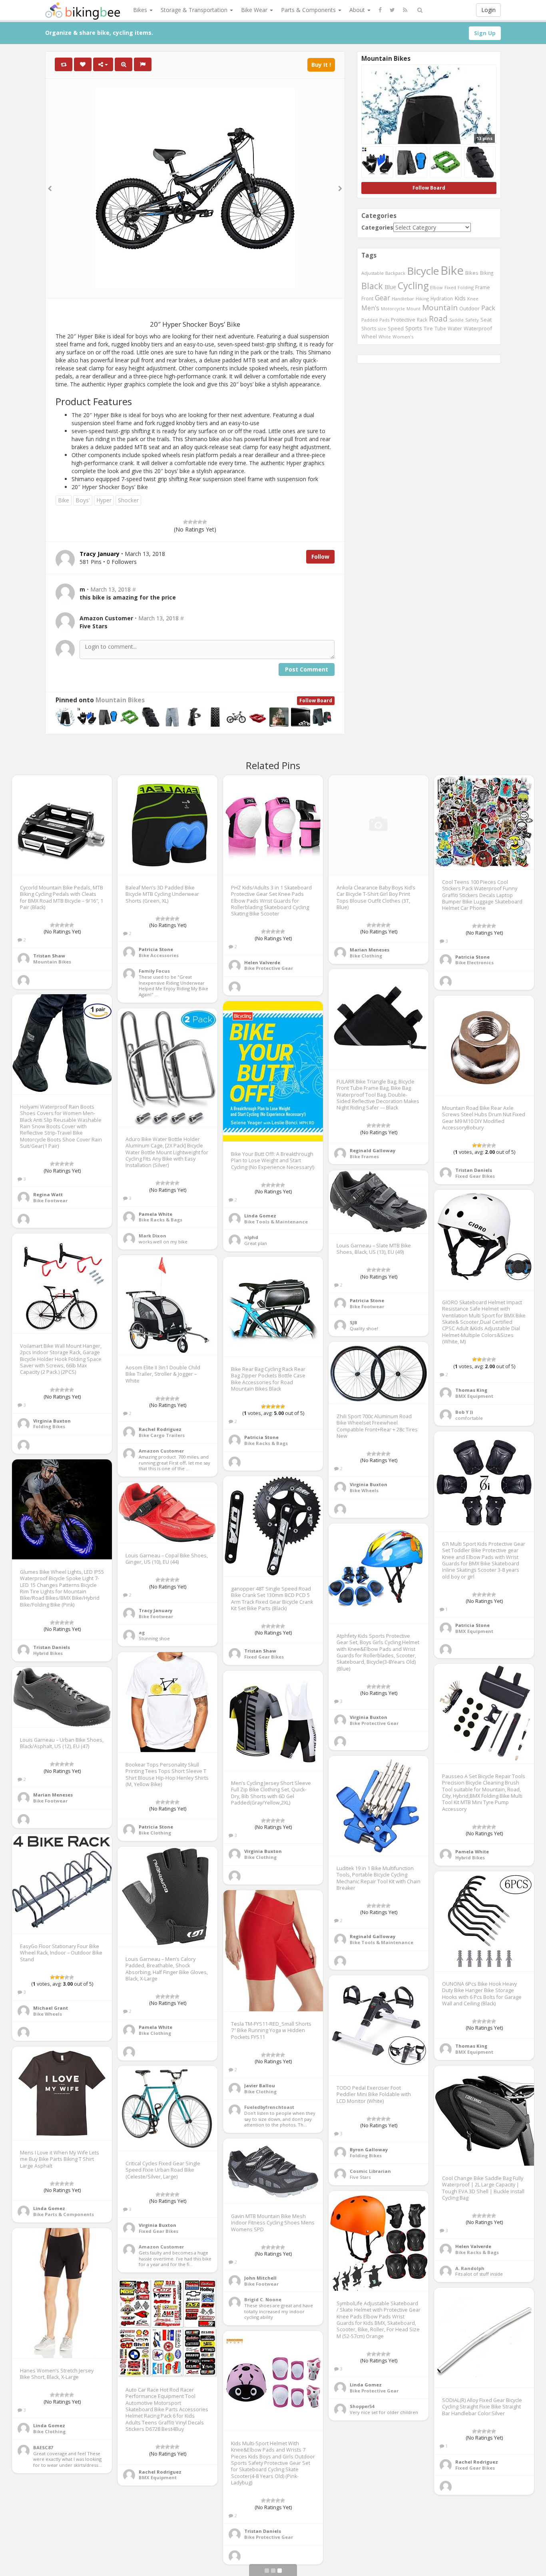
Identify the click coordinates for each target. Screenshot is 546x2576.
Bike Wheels (364, 1490)
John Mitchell (260, 2278)
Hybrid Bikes (48, 1653)
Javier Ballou (260, 2085)
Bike (64, 500)
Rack (422, 320)
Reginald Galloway (373, 1150)
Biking (487, 273)
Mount (413, 309)
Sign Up (485, 33)
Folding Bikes (49, 1426)
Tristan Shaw (49, 956)
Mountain (440, 308)
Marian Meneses (370, 950)
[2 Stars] (190, 522)
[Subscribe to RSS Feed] (405, 10)
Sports (414, 328)
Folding (466, 287)
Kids (460, 298)
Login (488, 10)
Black (372, 286)
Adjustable (373, 273)
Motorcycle (393, 309)
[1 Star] (185, 522)
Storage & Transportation (195, 10)
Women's (403, 337)
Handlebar (403, 299)
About (358, 10)
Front (367, 298)
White (385, 337)
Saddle (456, 320)
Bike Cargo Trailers (162, 1435)
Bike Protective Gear (269, 968)
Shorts (369, 328)
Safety (472, 320)
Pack (488, 308)
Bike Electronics (474, 962)
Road (438, 319)
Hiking (422, 299)
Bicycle (423, 271)
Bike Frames (364, 1156)
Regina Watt (48, 1194)
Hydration (442, 298)
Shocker (128, 500)
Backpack (395, 273)
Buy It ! (321, 65)
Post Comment (307, 669)
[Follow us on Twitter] (392, 10)
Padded (370, 320)
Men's (370, 308)
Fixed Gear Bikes (475, 1176)
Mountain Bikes (120, 700)
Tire (428, 328)
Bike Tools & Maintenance (276, 1222)
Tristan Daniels (474, 1170)
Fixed (450, 287)
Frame (483, 287)
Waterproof (478, 328)
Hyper (104, 500)
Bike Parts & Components (64, 2214)
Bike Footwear (50, 1200)
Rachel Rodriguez (160, 1429)
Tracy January (155, 1610)
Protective (403, 320)
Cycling (413, 286)
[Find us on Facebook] (380, 10)
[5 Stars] (205, 522)
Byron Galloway (369, 2149)
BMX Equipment (474, 1396)
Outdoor (469, 308)
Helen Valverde (262, 962)
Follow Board (316, 700)
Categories (377, 227)
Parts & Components (309, 10)
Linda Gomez (260, 1216)
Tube (440, 328)
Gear (383, 298)
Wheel (369, 337)
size (382, 329)
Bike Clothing (366, 956)
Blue (390, 287)
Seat (486, 320)
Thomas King (471, 1390)
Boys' (83, 500)
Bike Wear (255, 10)
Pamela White (155, 1214)
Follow (320, 557)
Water (455, 329)
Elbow (436, 287)
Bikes (141, 10)
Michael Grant (51, 2008)
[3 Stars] (195, 522)
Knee (473, 299)
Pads (384, 320)
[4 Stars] (200, 522)
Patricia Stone (156, 949)
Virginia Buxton (52, 1421)
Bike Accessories (159, 955)
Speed (396, 329)
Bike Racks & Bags (160, 1220)
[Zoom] (124, 64)
